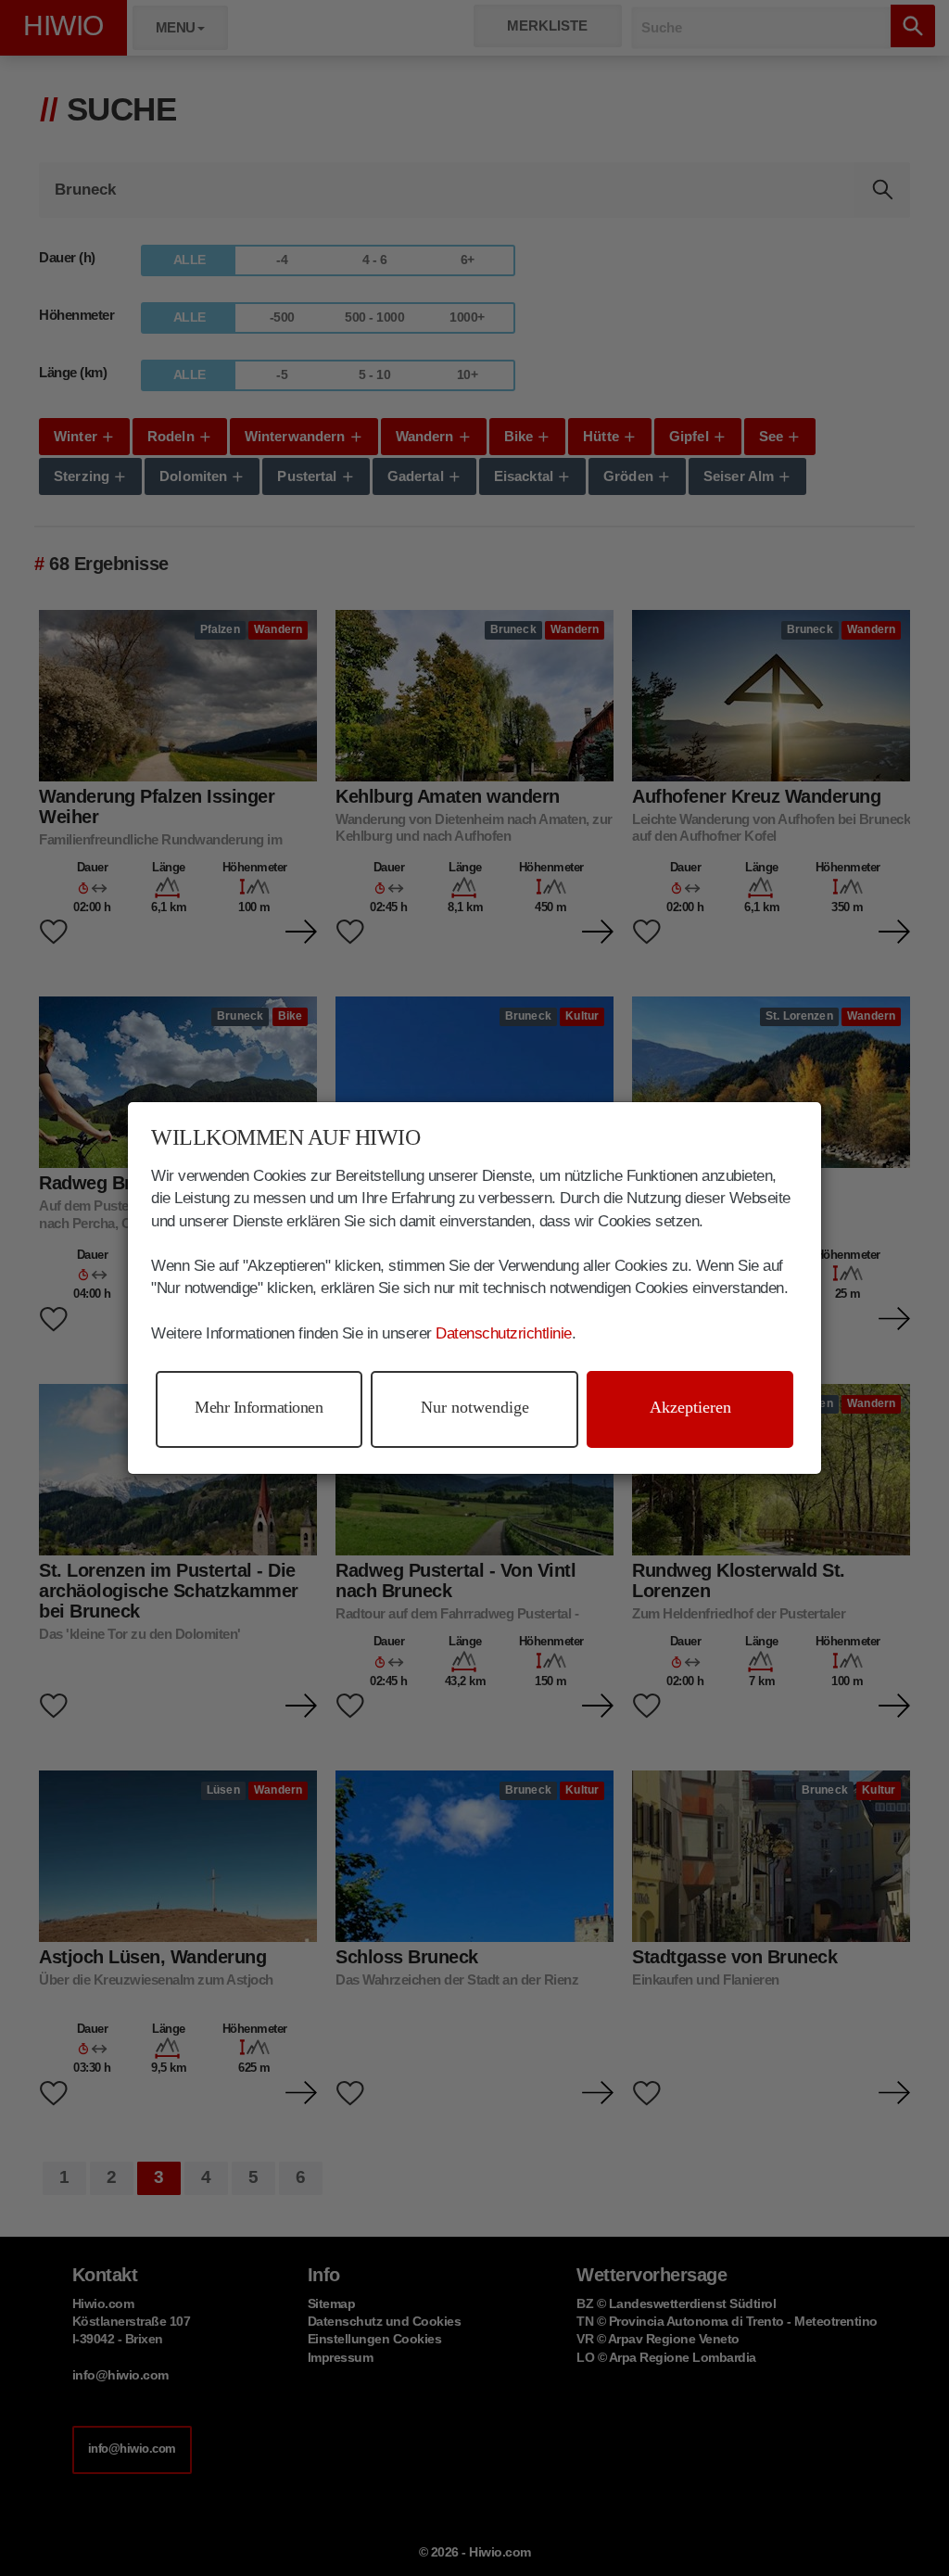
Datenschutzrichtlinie (504, 1333)
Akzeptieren (690, 1407)
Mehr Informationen (259, 1407)
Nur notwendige (475, 1407)
